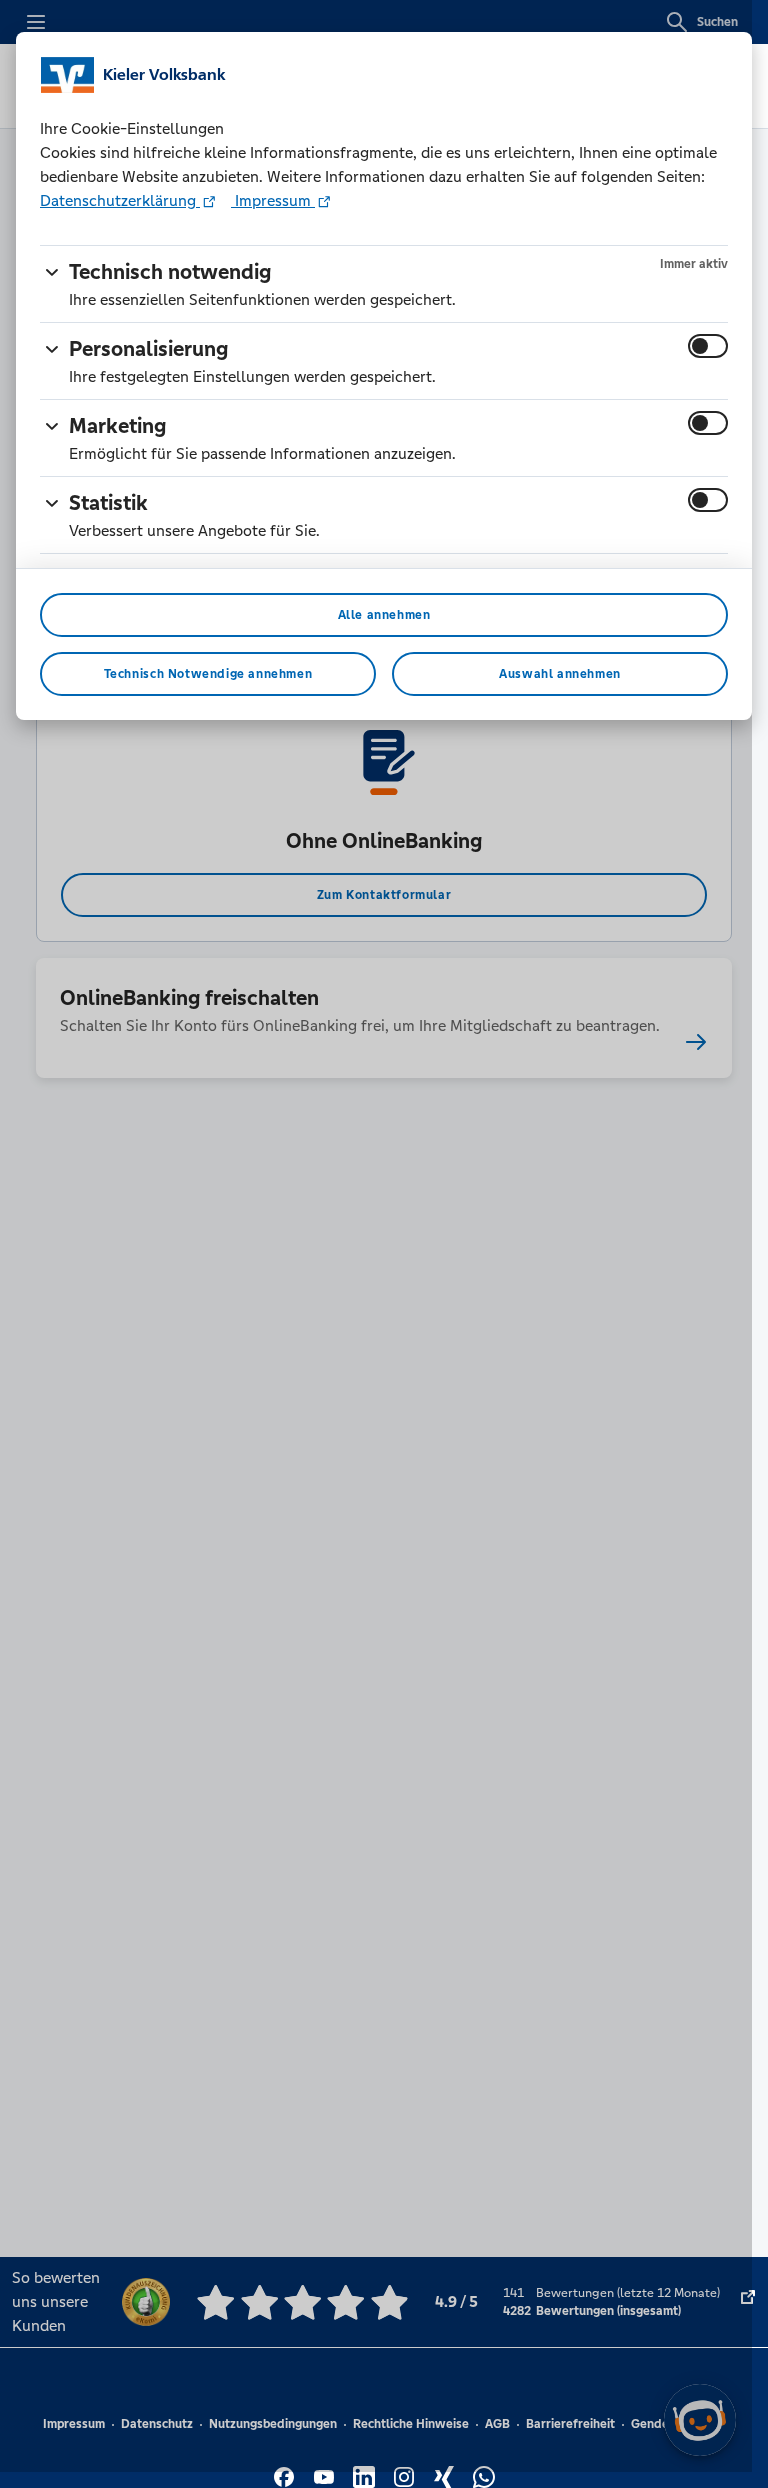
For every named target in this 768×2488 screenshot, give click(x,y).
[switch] (708, 346)
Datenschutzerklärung (120, 200)
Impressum (273, 200)
